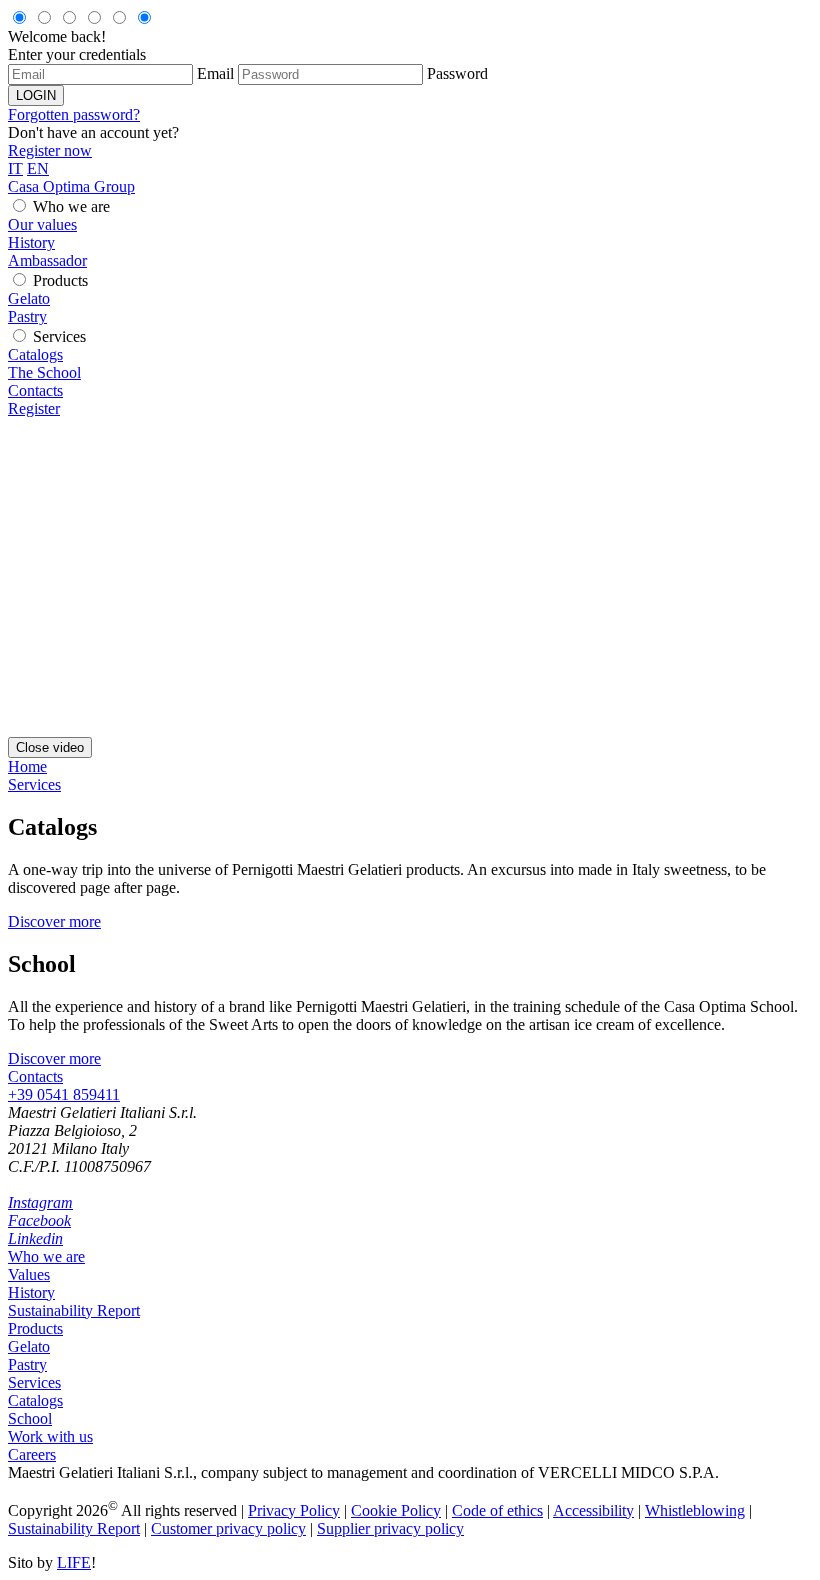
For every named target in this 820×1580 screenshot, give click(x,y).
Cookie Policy (396, 1510)
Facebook (39, 1220)
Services (59, 336)
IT (15, 168)
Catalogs (35, 354)
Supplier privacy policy (390, 1528)
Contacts (35, 390)
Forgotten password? (74, 114)
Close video (50, 747)
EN (38, 168)
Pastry (27, 316)
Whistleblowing (695, 1510)
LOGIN (36, 95)
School (30, 1418)
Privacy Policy (294, 1510)
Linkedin (35, 1238)
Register (34, 408)
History (31, 242)
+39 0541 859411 (64, 1094)
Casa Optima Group (71, 186)
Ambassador (47, 260)
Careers (32, 1454)
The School (44, 372)
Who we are (71, 206)
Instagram (40, 1202)
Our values (42, 224)
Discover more (54, 921)
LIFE (74, 1562)
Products (60, 280)
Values (29, 1274)
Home (27, 766)
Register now (50, 150)
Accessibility (593, 1510)
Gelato (29, 298)
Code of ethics (497, 1510)
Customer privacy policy (228, 1528)
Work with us (50, 1436)
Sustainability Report (74, 1310)
